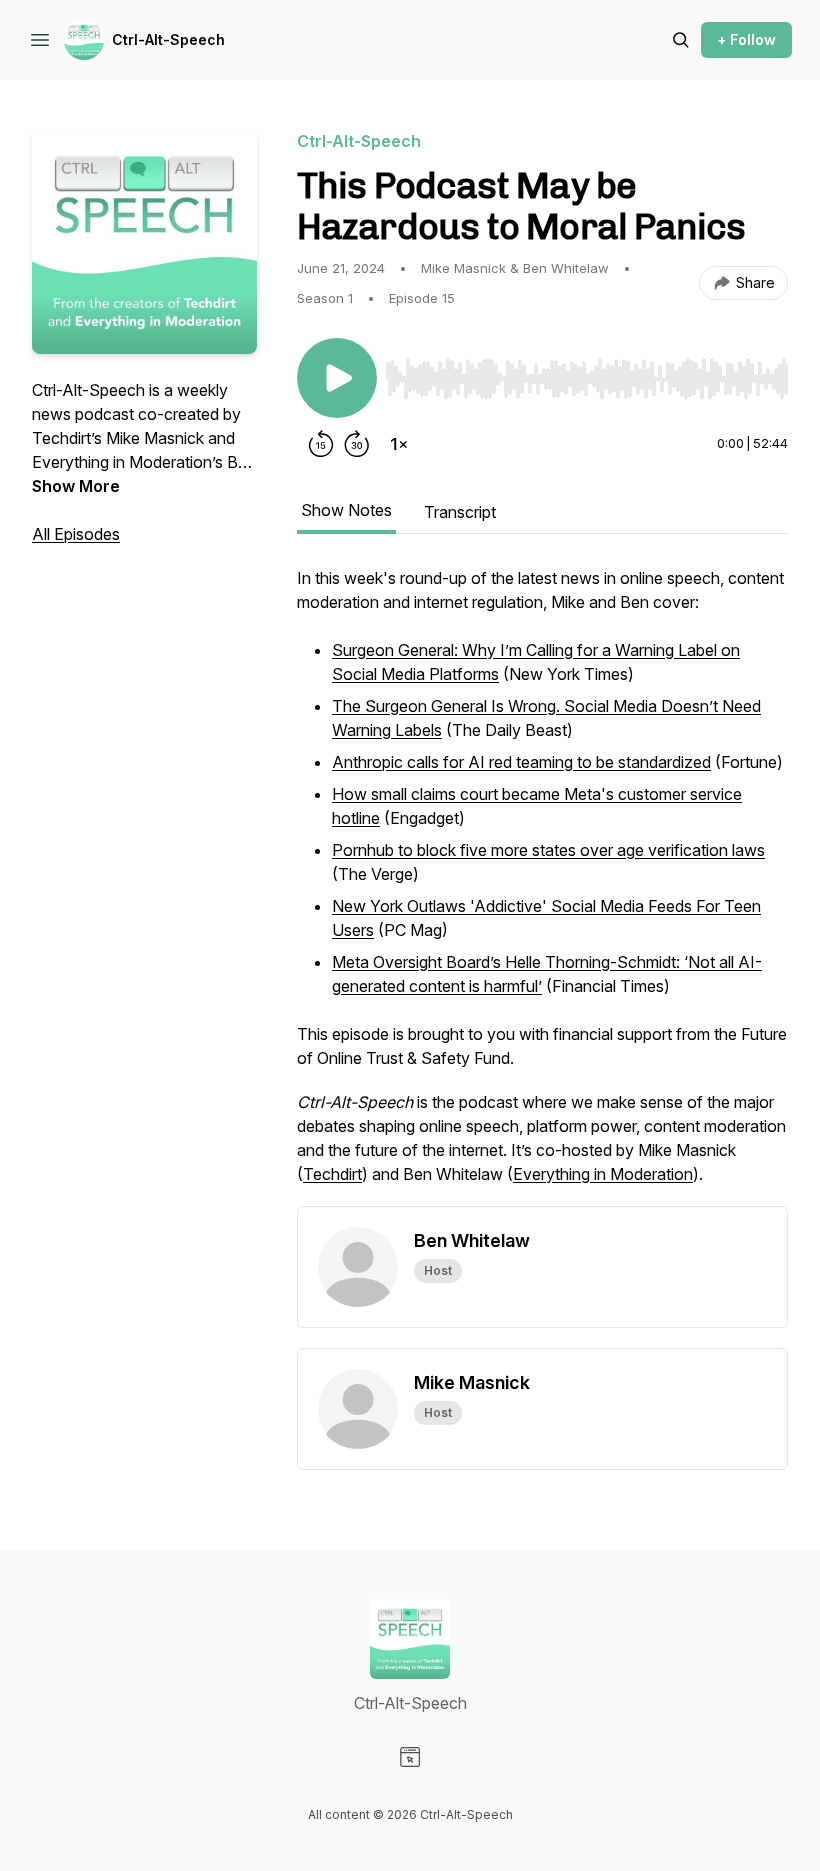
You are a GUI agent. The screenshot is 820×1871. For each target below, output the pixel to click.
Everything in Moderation (603, 1174)
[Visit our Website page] (410, 1757)
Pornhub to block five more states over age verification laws (548, 850)
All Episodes (76, 534)
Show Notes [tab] (346, 510)
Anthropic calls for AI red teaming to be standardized (521, 762)
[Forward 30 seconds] (357, 444)
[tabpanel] (542, 886)
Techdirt (332, 1174)
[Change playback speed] (399, 444)
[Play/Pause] (337, 378)
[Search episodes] (681, 40)
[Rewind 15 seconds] (321, 444)
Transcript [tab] (460, 512)
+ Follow (746, 39)
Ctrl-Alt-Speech (168, 39)
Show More (76, 486)
